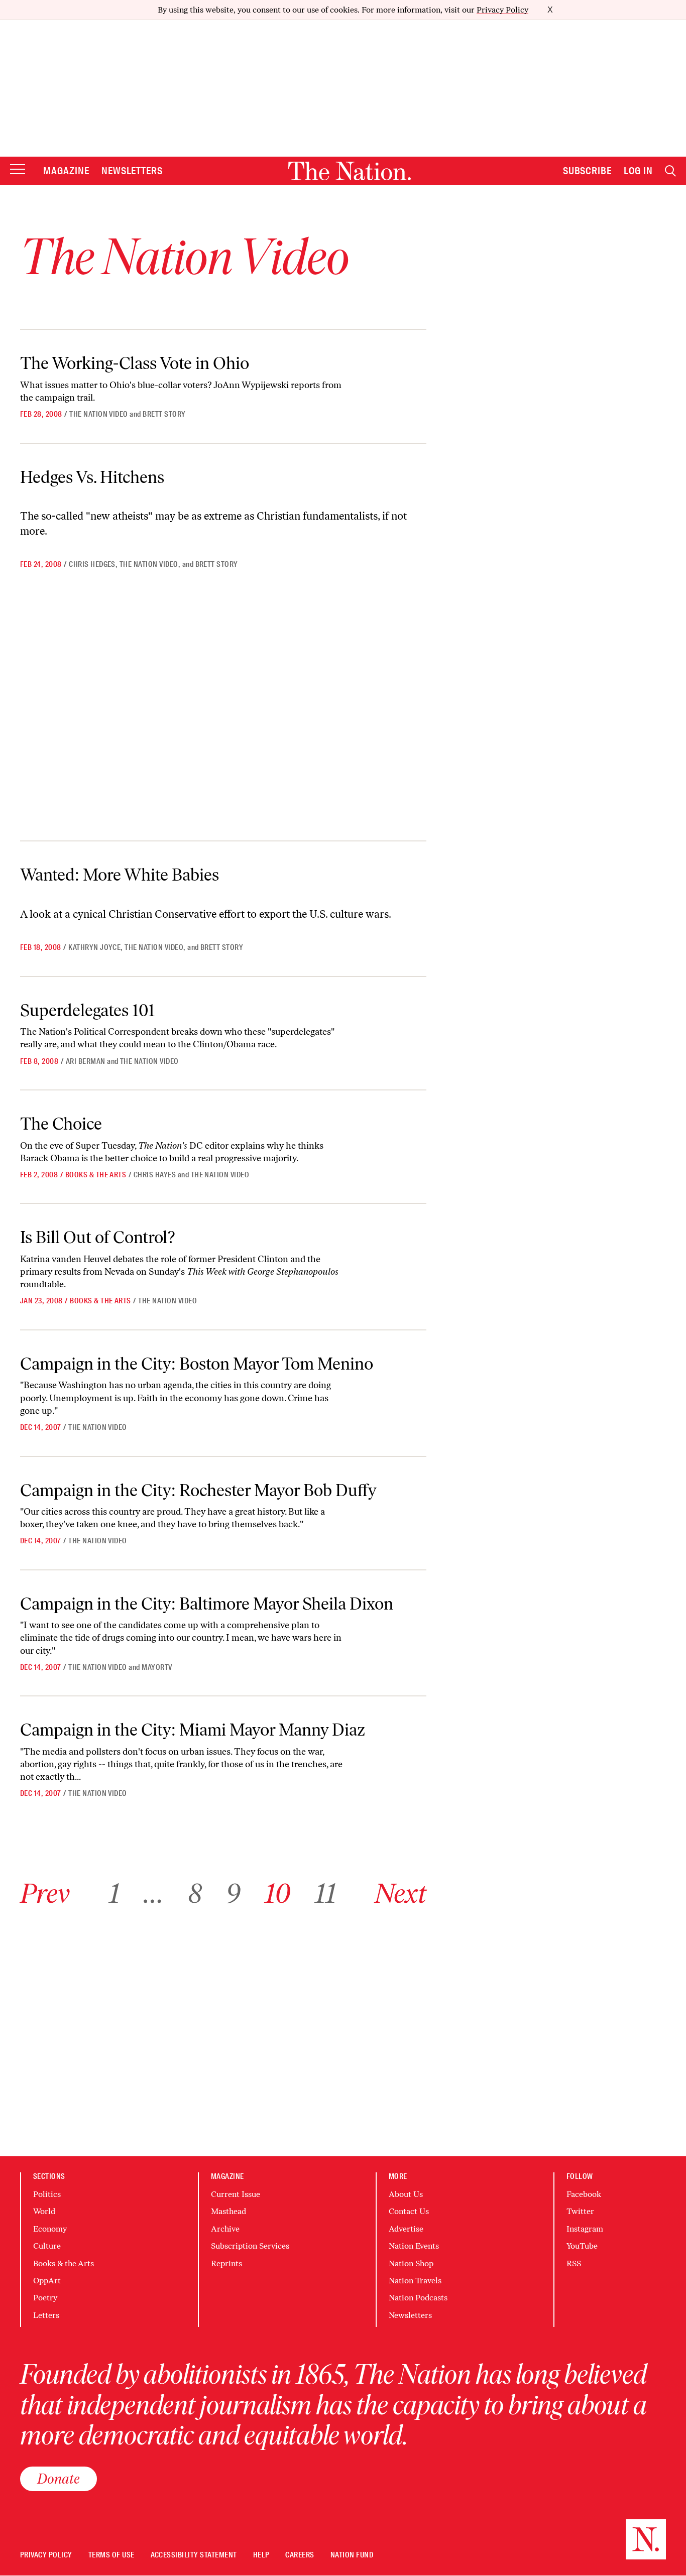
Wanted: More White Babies (120, 875)
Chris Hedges (92, 564)
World (44, 2211)
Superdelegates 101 (87, 1010)
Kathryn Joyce (94, 947)
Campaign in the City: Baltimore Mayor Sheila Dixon (207, 1604)
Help (261, 2555)
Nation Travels (415, 2281)
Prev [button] (45, 1893)
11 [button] (325, 1893)
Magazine (66, 171)
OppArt (47, 2281)
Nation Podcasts (418, 2298)
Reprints (226, 2263)
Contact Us (409, 2211)
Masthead (228, 2211)
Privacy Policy (502, 10)
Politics (47, 2194)
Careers (300, 2555)
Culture (47, 2246)
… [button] (154, 1893)
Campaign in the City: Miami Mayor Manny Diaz (193, 1730)
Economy (50, 2229)
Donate (59, 2479)
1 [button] (114, 1893)
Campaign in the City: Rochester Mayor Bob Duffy (198, 1490)
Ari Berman (86, 1061)
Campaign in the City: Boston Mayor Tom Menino (197, 1364)
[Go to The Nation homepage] (350, 171)
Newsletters (132, 171)
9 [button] (233, 1893)
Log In (638, 171)
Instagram (585, 2229)
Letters (46, 2315)
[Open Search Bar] (670, 171)
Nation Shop (411, 2263)
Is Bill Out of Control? (97, 1237)
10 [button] (278, 1893)
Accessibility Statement (194, 2555)
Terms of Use (111, 2555)
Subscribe (588, 171)
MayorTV (157, 1667)
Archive (225, 2229)
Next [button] (401, 1893)
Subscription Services (250, 2246)
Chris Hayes (155, 1175)
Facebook (584, 2194)
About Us (406, 2194)
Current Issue (236, 2194)
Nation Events (414, 2246)
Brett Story (164, 414)
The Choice (61, 1124)
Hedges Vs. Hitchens (92, 477)
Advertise (406, 2229)
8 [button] (195, 1893)
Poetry (45, 2298)
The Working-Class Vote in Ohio (135, 363)
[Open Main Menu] (18, 170)
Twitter (580, 2211)
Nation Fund (352, 2555)
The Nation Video (99, 414)
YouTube (582, 2246)
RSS (574, 2263)
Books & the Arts (96, 1175)
